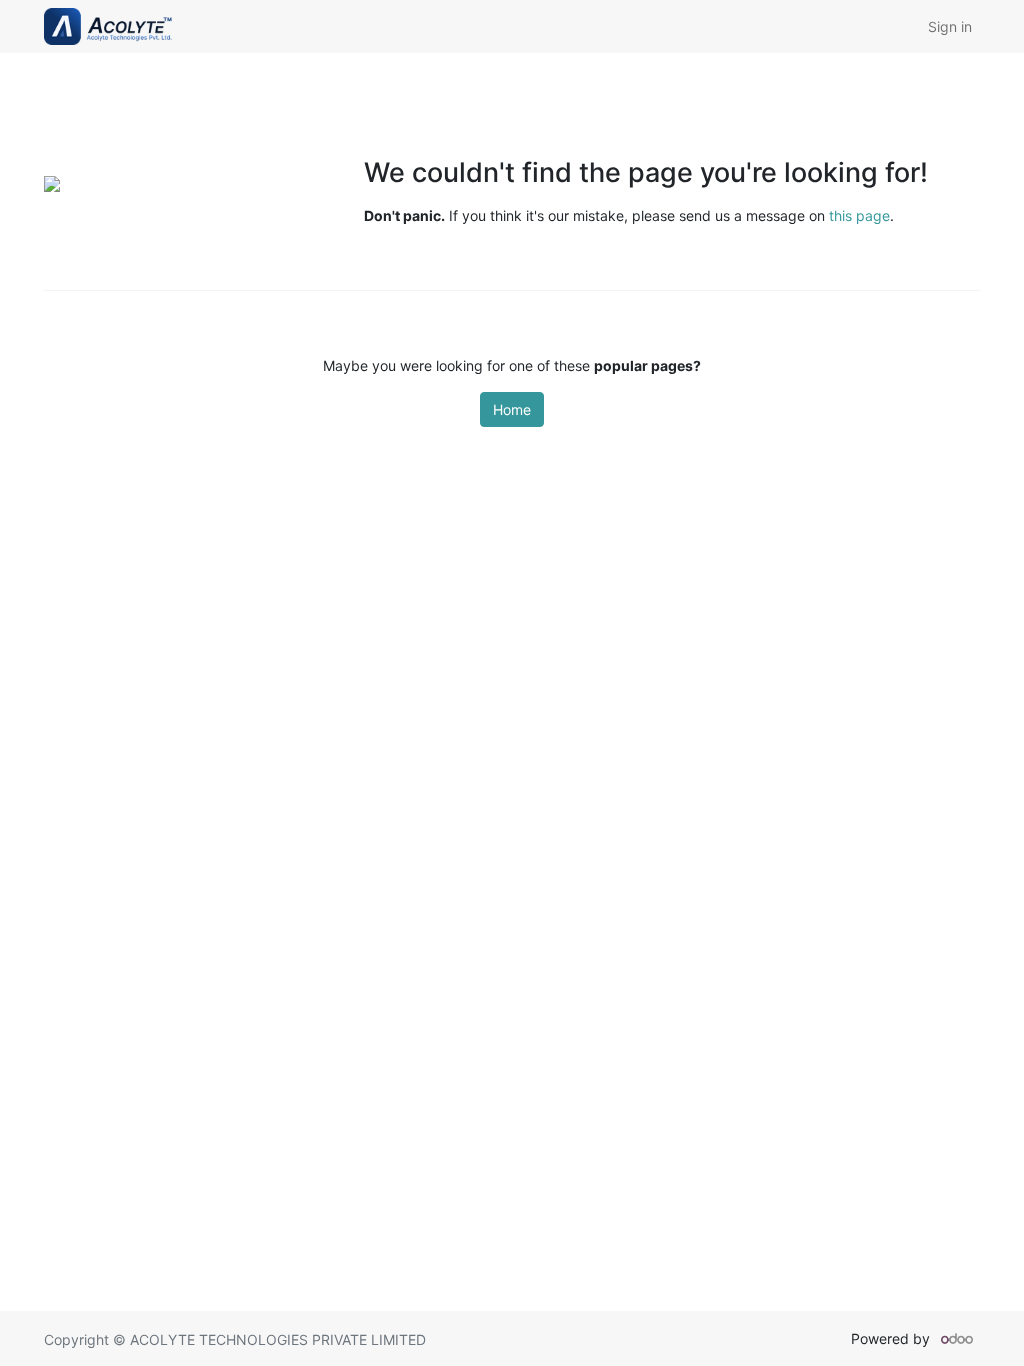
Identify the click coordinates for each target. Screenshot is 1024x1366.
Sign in (950, 26)
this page (859, 215)
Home (512, 409)
